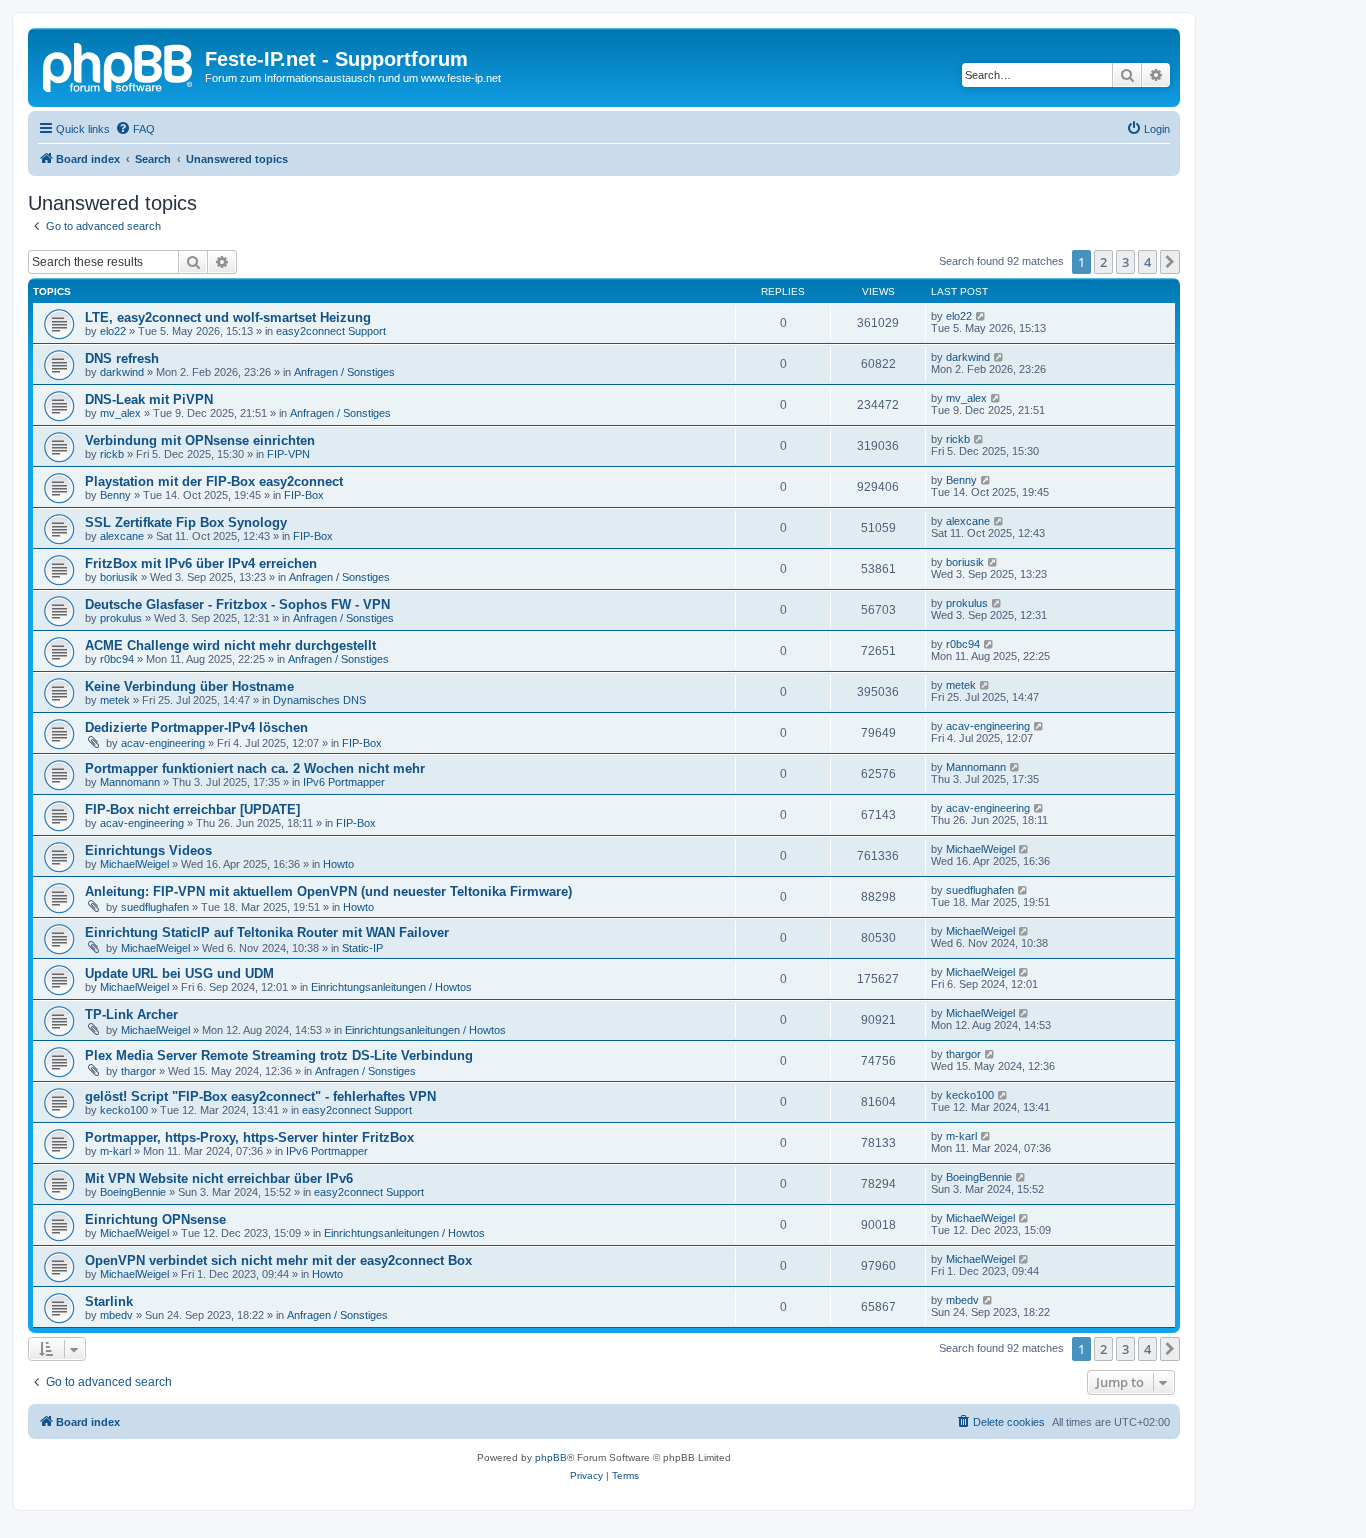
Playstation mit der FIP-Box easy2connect (214, 481)
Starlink (109, 1301)
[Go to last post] (981, 316)
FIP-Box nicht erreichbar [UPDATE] (192, 809)
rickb (112, 454)
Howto (338, 864)
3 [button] (1125, 262)
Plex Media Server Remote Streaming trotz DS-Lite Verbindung (279, 1055)
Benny (115, 495)
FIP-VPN (288, 454)
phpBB (551, 1457)
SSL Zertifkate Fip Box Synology (186, 522)
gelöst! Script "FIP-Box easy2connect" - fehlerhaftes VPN (260, 1096)
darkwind (122, 372)
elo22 (113, 331)
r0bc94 (117, 659)
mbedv (116, 1315)
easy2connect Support (331, 331)
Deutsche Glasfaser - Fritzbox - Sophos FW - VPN (237, 604)
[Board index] (119, 65)
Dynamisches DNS (319, 700)
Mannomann (130, 782)
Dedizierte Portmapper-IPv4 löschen (196, 727)
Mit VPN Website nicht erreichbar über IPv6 (219, 1178)
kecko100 (124, 1110)
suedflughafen (155, 907)
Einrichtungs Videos (148, 850)
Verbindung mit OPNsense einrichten (200, 440)
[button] (1170, 262)
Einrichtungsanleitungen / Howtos (391, 987)
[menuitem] (135, 129)
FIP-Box (304, 495)
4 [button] (1147, 262)
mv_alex (120, 413)
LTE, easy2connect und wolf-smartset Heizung (228, 317)
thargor (138, 1071)
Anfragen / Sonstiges (344, 372)
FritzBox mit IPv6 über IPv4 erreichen (201, 563)
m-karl (115, 1151)
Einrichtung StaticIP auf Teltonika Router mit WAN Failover (267, 932)
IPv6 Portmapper (344, 782)
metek (115, 700)
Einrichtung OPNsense (155, 1219)
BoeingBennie (133, 1192)
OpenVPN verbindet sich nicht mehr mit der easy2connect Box (278, 1260)
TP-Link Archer (131, 1014)
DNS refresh (122, 358)
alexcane (122, 536)
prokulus (121, 618)
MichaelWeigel (134, 864)
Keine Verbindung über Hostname (189, 686)
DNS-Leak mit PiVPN (149, 399)
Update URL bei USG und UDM (179, 973)
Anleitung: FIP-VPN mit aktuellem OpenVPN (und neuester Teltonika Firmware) (328, 891)
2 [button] (1103, 262)
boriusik (119, 577)
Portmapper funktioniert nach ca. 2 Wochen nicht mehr (255, 768)
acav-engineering (163, 743)
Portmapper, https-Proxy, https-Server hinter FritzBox (249, 1137)
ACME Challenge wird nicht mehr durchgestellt (230, 645)
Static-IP (362, 948)
